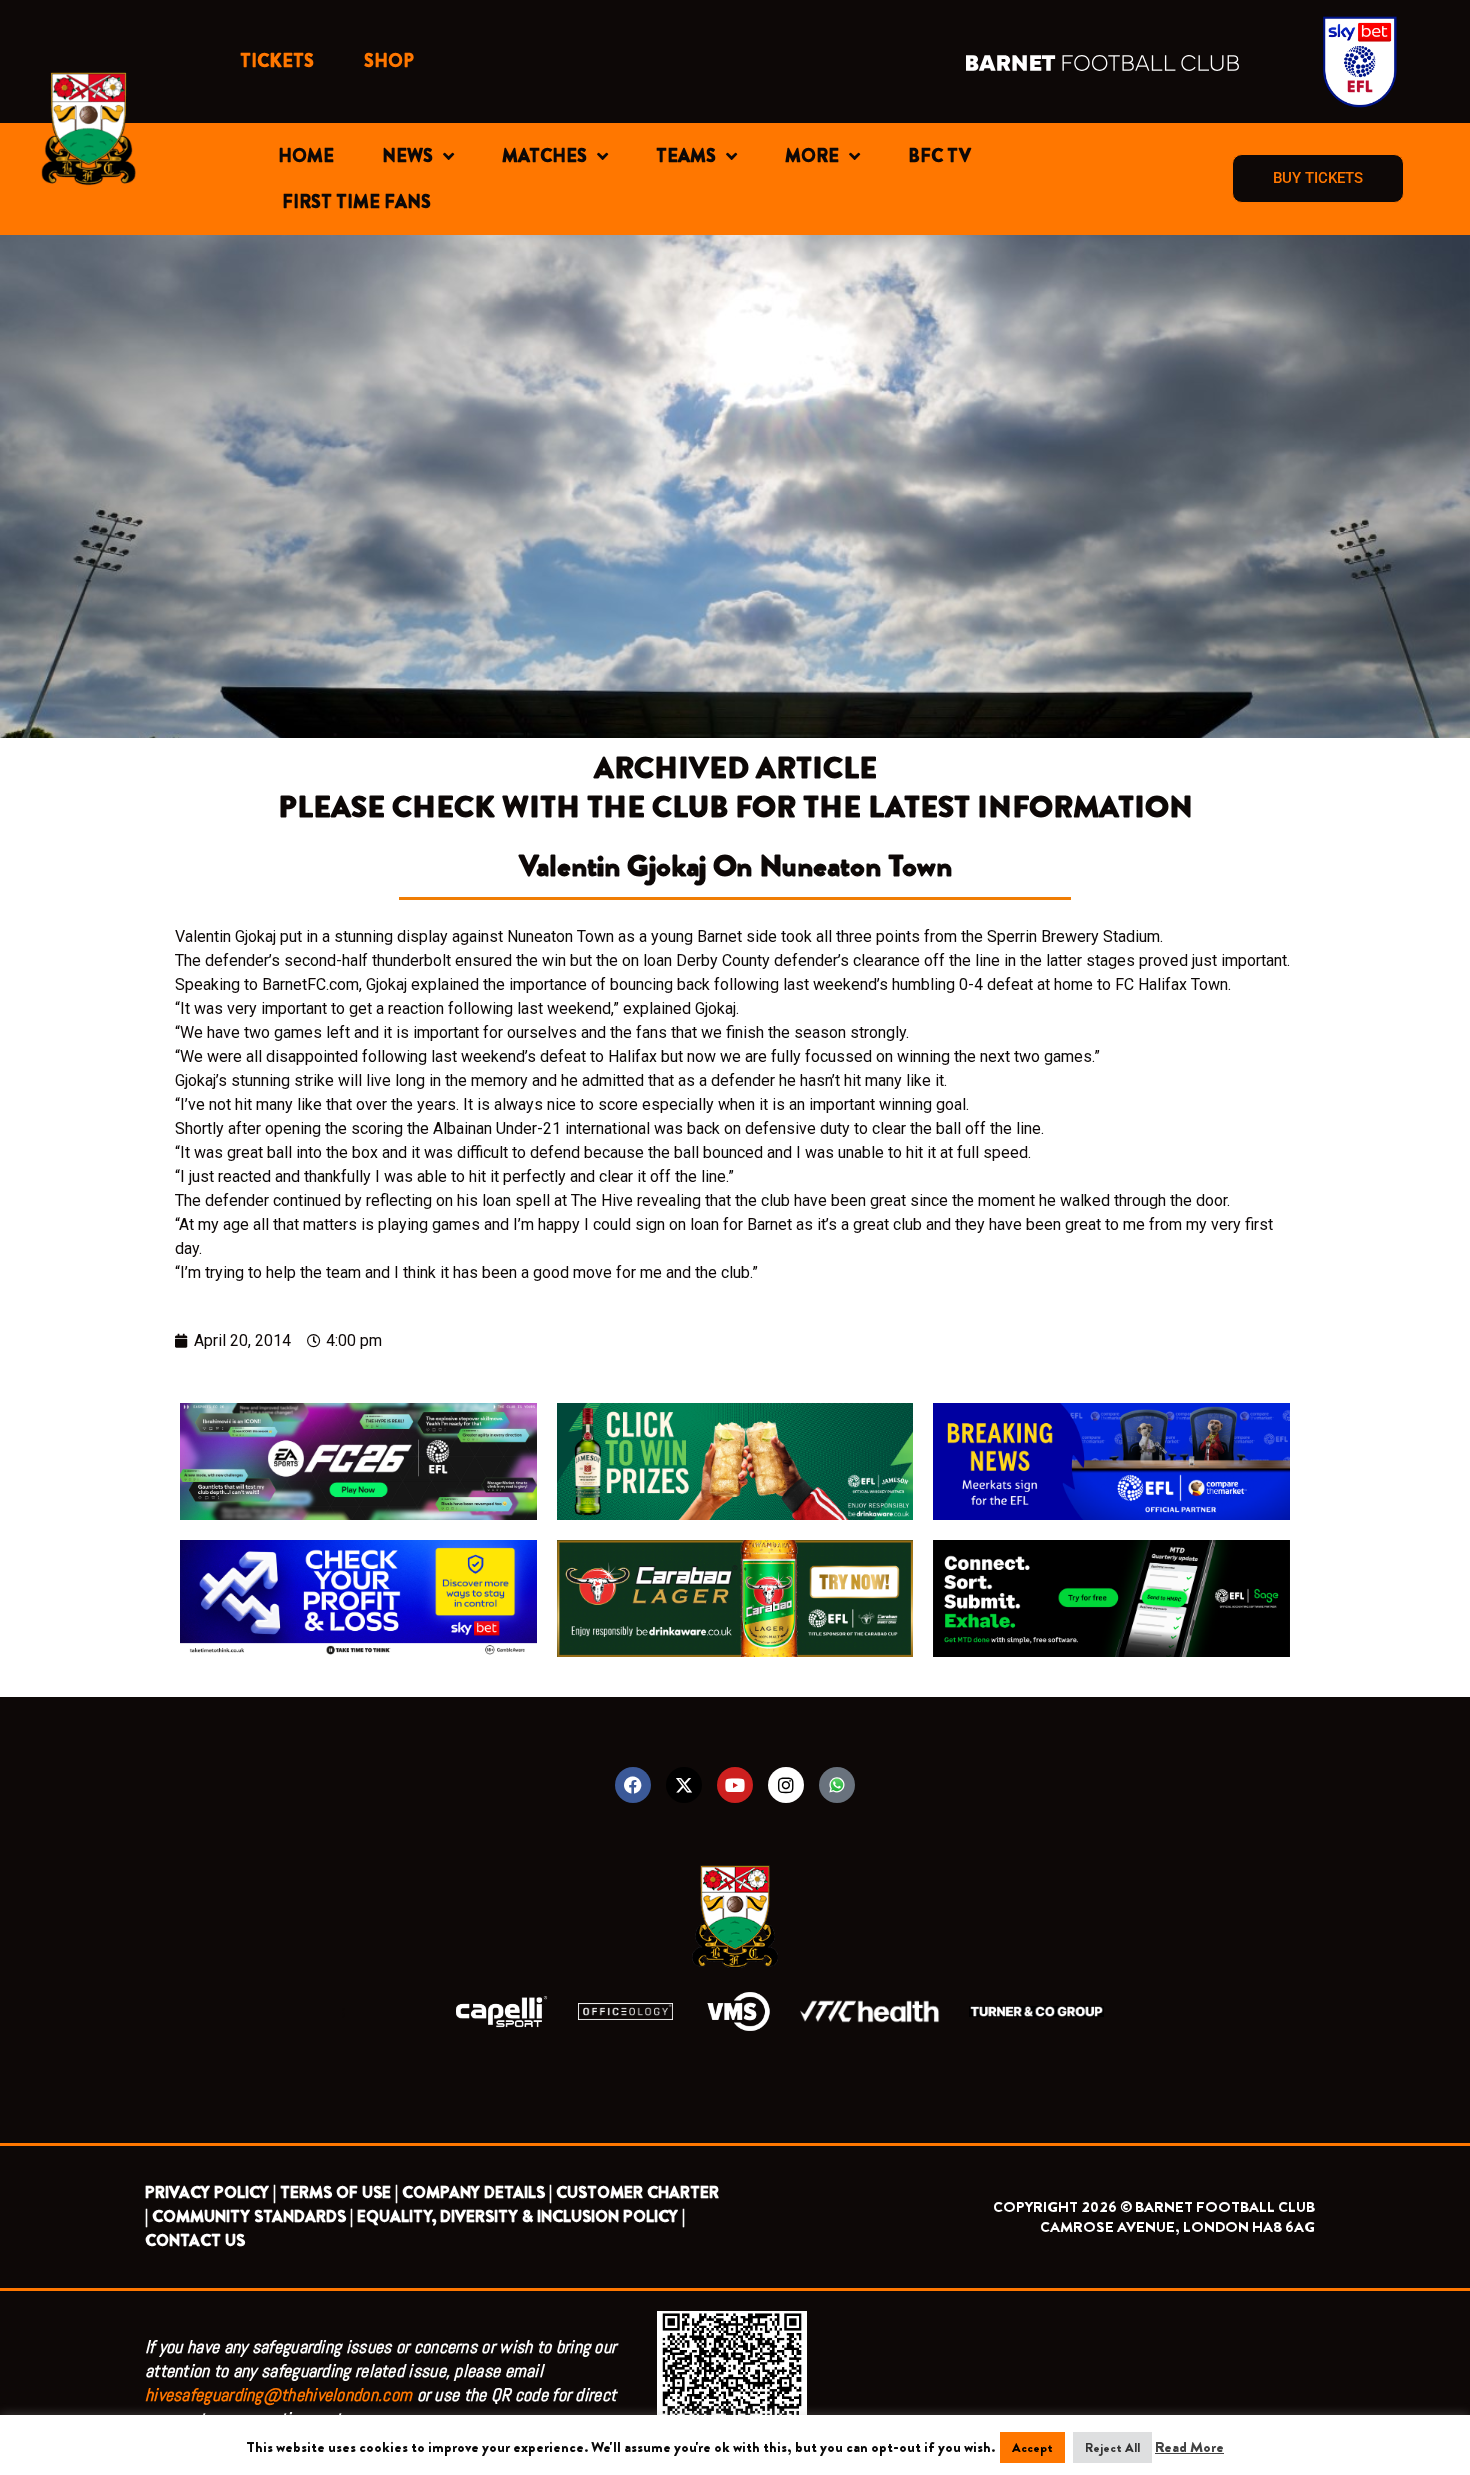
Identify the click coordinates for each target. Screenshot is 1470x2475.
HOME (306, 156)
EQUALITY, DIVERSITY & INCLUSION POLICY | (521, 2216)
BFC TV (939, 156)
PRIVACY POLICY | (210, 2192)
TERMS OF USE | (339, 2192)
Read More (1189, 2447)
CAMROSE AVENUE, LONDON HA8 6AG (1177, 2227)
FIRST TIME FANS (356, 202)
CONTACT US (195, 2240)
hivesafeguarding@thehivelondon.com (278, 2394)
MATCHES (544, 156)
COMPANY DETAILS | (477, 2192)
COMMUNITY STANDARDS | (252, 2216)
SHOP (389, 61)
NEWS (407, 156)
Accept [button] (1032, 2447)
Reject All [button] (1112, 2447)
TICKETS (277, 61)
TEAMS (686, 156)
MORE (812, 156)
